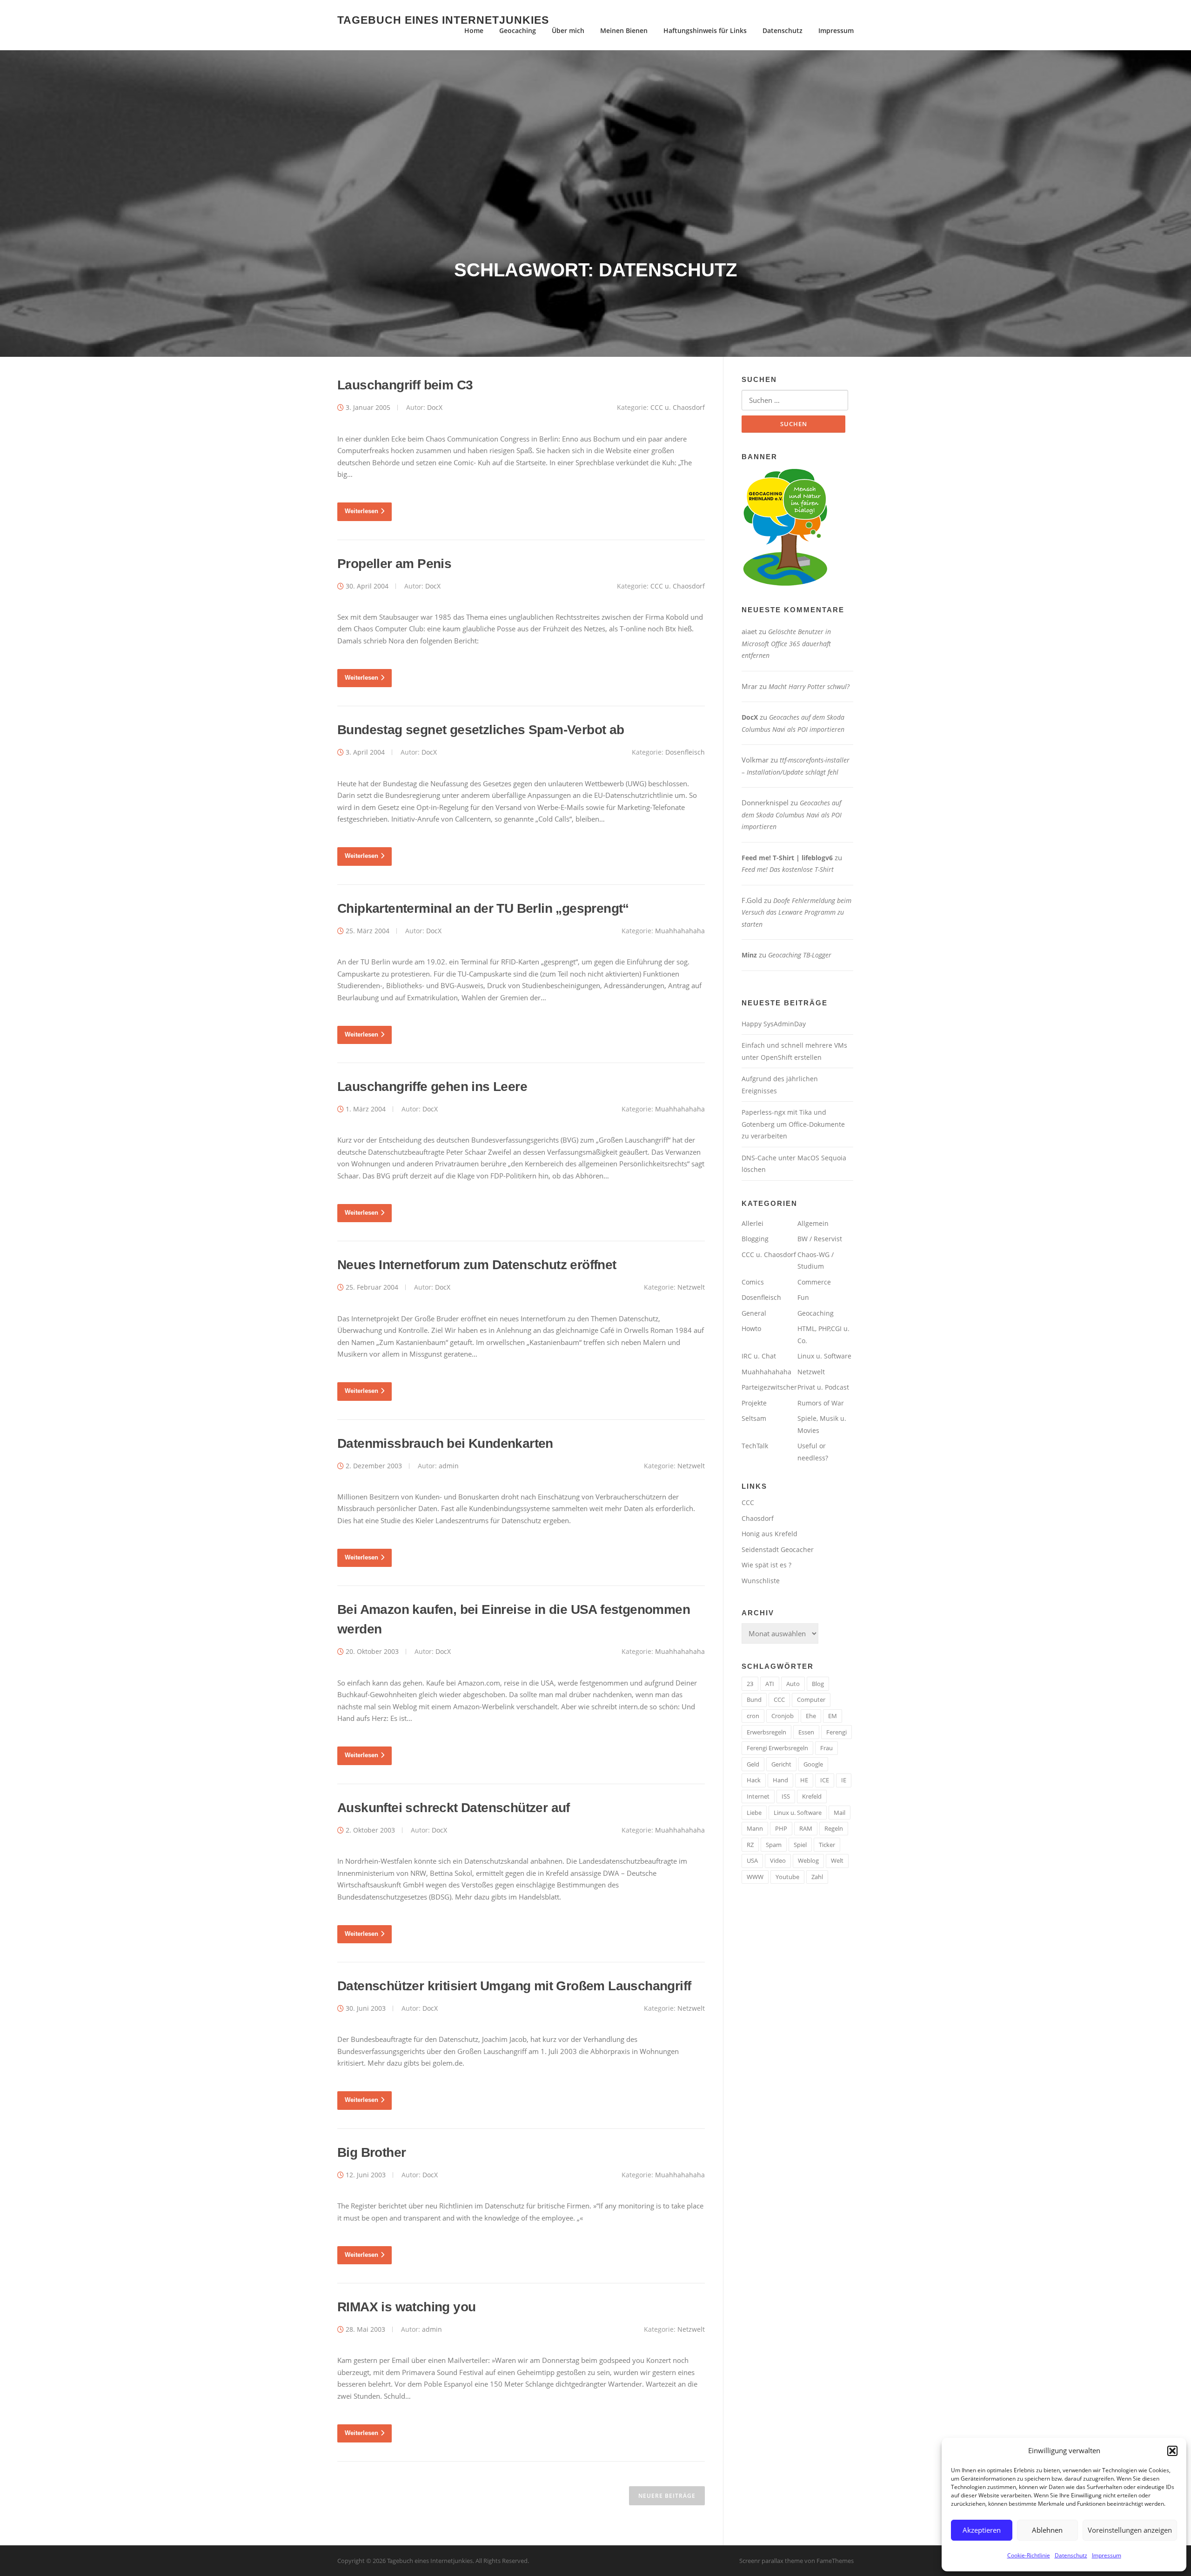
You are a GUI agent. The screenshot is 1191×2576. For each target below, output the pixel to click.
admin (449, 1466)
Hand (780, 1780)
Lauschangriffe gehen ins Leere (432, 1087)
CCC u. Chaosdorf (678, 407)
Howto (751, 1328)
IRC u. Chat (759, 1356)
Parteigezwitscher (769, 1387)
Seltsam (754, 1418)
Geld (753, 1764)
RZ (750, 1845)
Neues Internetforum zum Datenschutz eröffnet (477, 1265)
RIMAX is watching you (406, 2307)
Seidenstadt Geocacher (778, 1549)
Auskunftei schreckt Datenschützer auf (454, 1808)
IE (844, 1780)
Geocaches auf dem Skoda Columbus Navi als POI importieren (792, 815)
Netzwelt (691, 1287)
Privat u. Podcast (823, 1387)
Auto (793, 1684)
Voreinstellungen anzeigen (1130, 2530)
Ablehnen (1047, 2530)
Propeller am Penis (394, 564)
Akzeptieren (982, 2530)
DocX (435, 407)
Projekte (754, 1403)
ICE (825, 1780)
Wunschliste (761, 1581)
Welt (837, 1860)
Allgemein (813, 1223)
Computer (811, 1699)
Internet (758, 1796)
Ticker (827, 1845)
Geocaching (518, 30)
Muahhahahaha (680, 931)
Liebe (754, 1813)
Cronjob (783, 1716)
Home (474, 30)
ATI (770, 1684)
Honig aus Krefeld (769, 1534)
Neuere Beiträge (667, 2496)
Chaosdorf (758, 1518)
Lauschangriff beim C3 (405, 385)
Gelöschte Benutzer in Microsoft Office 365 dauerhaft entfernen (786, 643)
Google (813, 1764)
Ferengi (836, 1732)
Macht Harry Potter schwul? (809, 686)
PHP (781, 1828)
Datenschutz (1071, 2555)
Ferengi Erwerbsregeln (777, 1748)
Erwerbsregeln (766, 1732)
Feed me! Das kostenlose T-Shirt (788, 869)
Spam (774, 1845)
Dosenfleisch (685, 752)
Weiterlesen (361, 511)
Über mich (568, 30)
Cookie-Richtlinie (1029, 2555)
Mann (755, 1828)
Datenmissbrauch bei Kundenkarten (445, 1443)
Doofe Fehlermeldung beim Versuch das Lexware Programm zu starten (796, 912)
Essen (806, 1732)
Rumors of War (821, 1403)
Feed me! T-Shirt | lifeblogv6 (787, 858)
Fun (803, 1297)
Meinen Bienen (624, 30)
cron (753, 1716)
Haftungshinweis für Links (705, 30)
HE (804, 1780)
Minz (749, 955)
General (754, 1313)
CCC (748, 1502)
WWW (755, 1877)
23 (750, 1684)
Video (778, 1860)
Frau (826, 1748)
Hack (754, 1780)
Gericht (781, 1764)
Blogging (755, 1239)
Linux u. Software (824, 1356)
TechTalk (755, 1446)
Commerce (814, 1282)
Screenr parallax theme (771, 2561)
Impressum (1107, 2555)
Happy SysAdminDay (774, 1024)
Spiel (800, 1845)
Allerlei (753, 1223)
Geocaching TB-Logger (800, 955)
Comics (753, 1282)
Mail (840, 1813)
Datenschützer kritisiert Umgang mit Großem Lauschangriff (514, 1986)
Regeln (834, 1828)
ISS (786, 1796)
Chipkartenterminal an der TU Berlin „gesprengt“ (483, 908)
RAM (806, 1828)
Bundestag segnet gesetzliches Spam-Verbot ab (481, 730)
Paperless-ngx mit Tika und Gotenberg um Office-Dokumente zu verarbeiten (793, 1124)
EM (833, 1716)
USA (752, 1860)
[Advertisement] (595, 189)
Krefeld (812, 1796)
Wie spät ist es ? (766, 1565)
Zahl (817, 1877)
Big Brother (371, 2152)
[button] (1172, 2451)
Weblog (808, 1860)
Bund (754, 1699)
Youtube (787, 1877)
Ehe (811, 1716)
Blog (818, 1684)
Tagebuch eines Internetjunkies (443, 20)
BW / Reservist (820, 1239)
